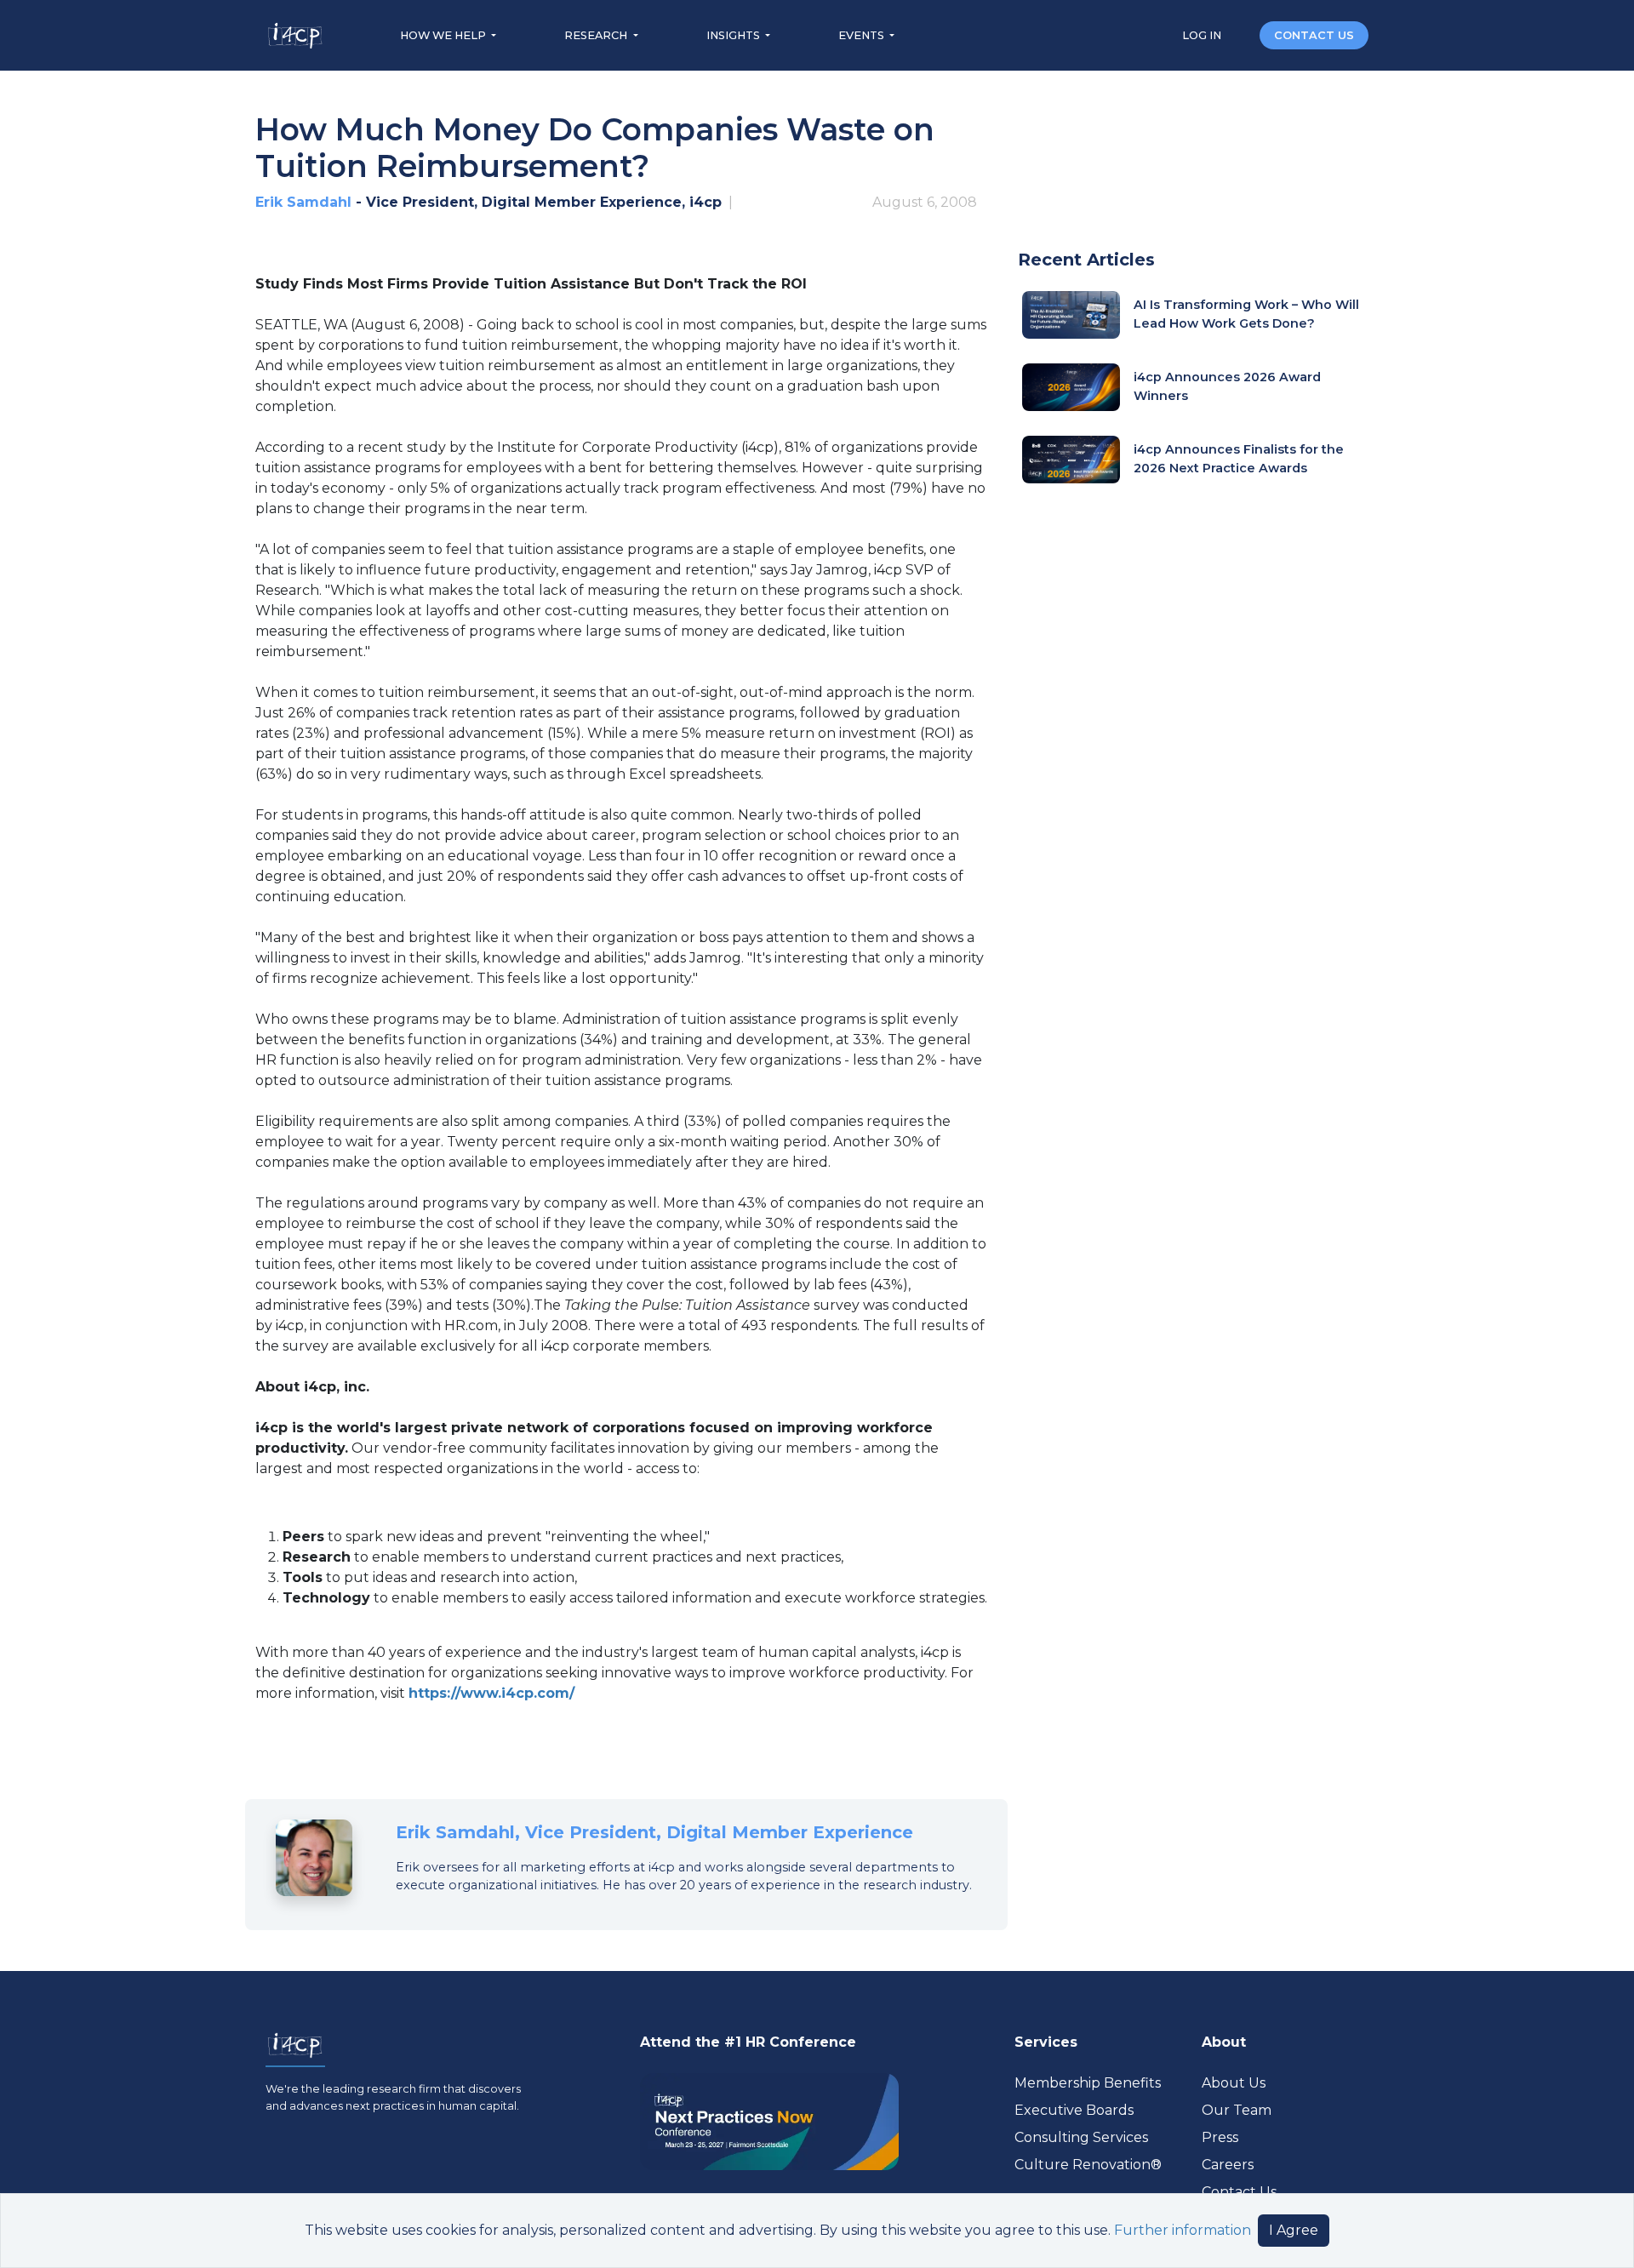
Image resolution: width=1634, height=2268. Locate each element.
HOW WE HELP (444, 35)
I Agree (1294, 2230)
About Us (1234, 2083)
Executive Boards (1074, 2110)
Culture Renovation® (1088, 2165)
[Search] (1242, 34)
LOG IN (1203, 35)
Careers (1228, 2165)
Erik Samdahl (303, 202)
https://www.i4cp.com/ (491, 1693)
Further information (1183, 2230)
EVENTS (863, 35)
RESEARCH (597, 35)
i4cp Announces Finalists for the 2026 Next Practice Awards (1239, 459)
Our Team (1237, 2110)
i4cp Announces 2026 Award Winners (1227, 386)
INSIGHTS (734, 35)
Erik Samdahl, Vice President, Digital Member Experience (654, 1832)
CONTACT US (1314, 35)
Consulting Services (1081, 2137)
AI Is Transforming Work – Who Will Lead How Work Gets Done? (1246, 314)
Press (1220, 2137)
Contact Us (1239, 2192)
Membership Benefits (1088, 2083)
